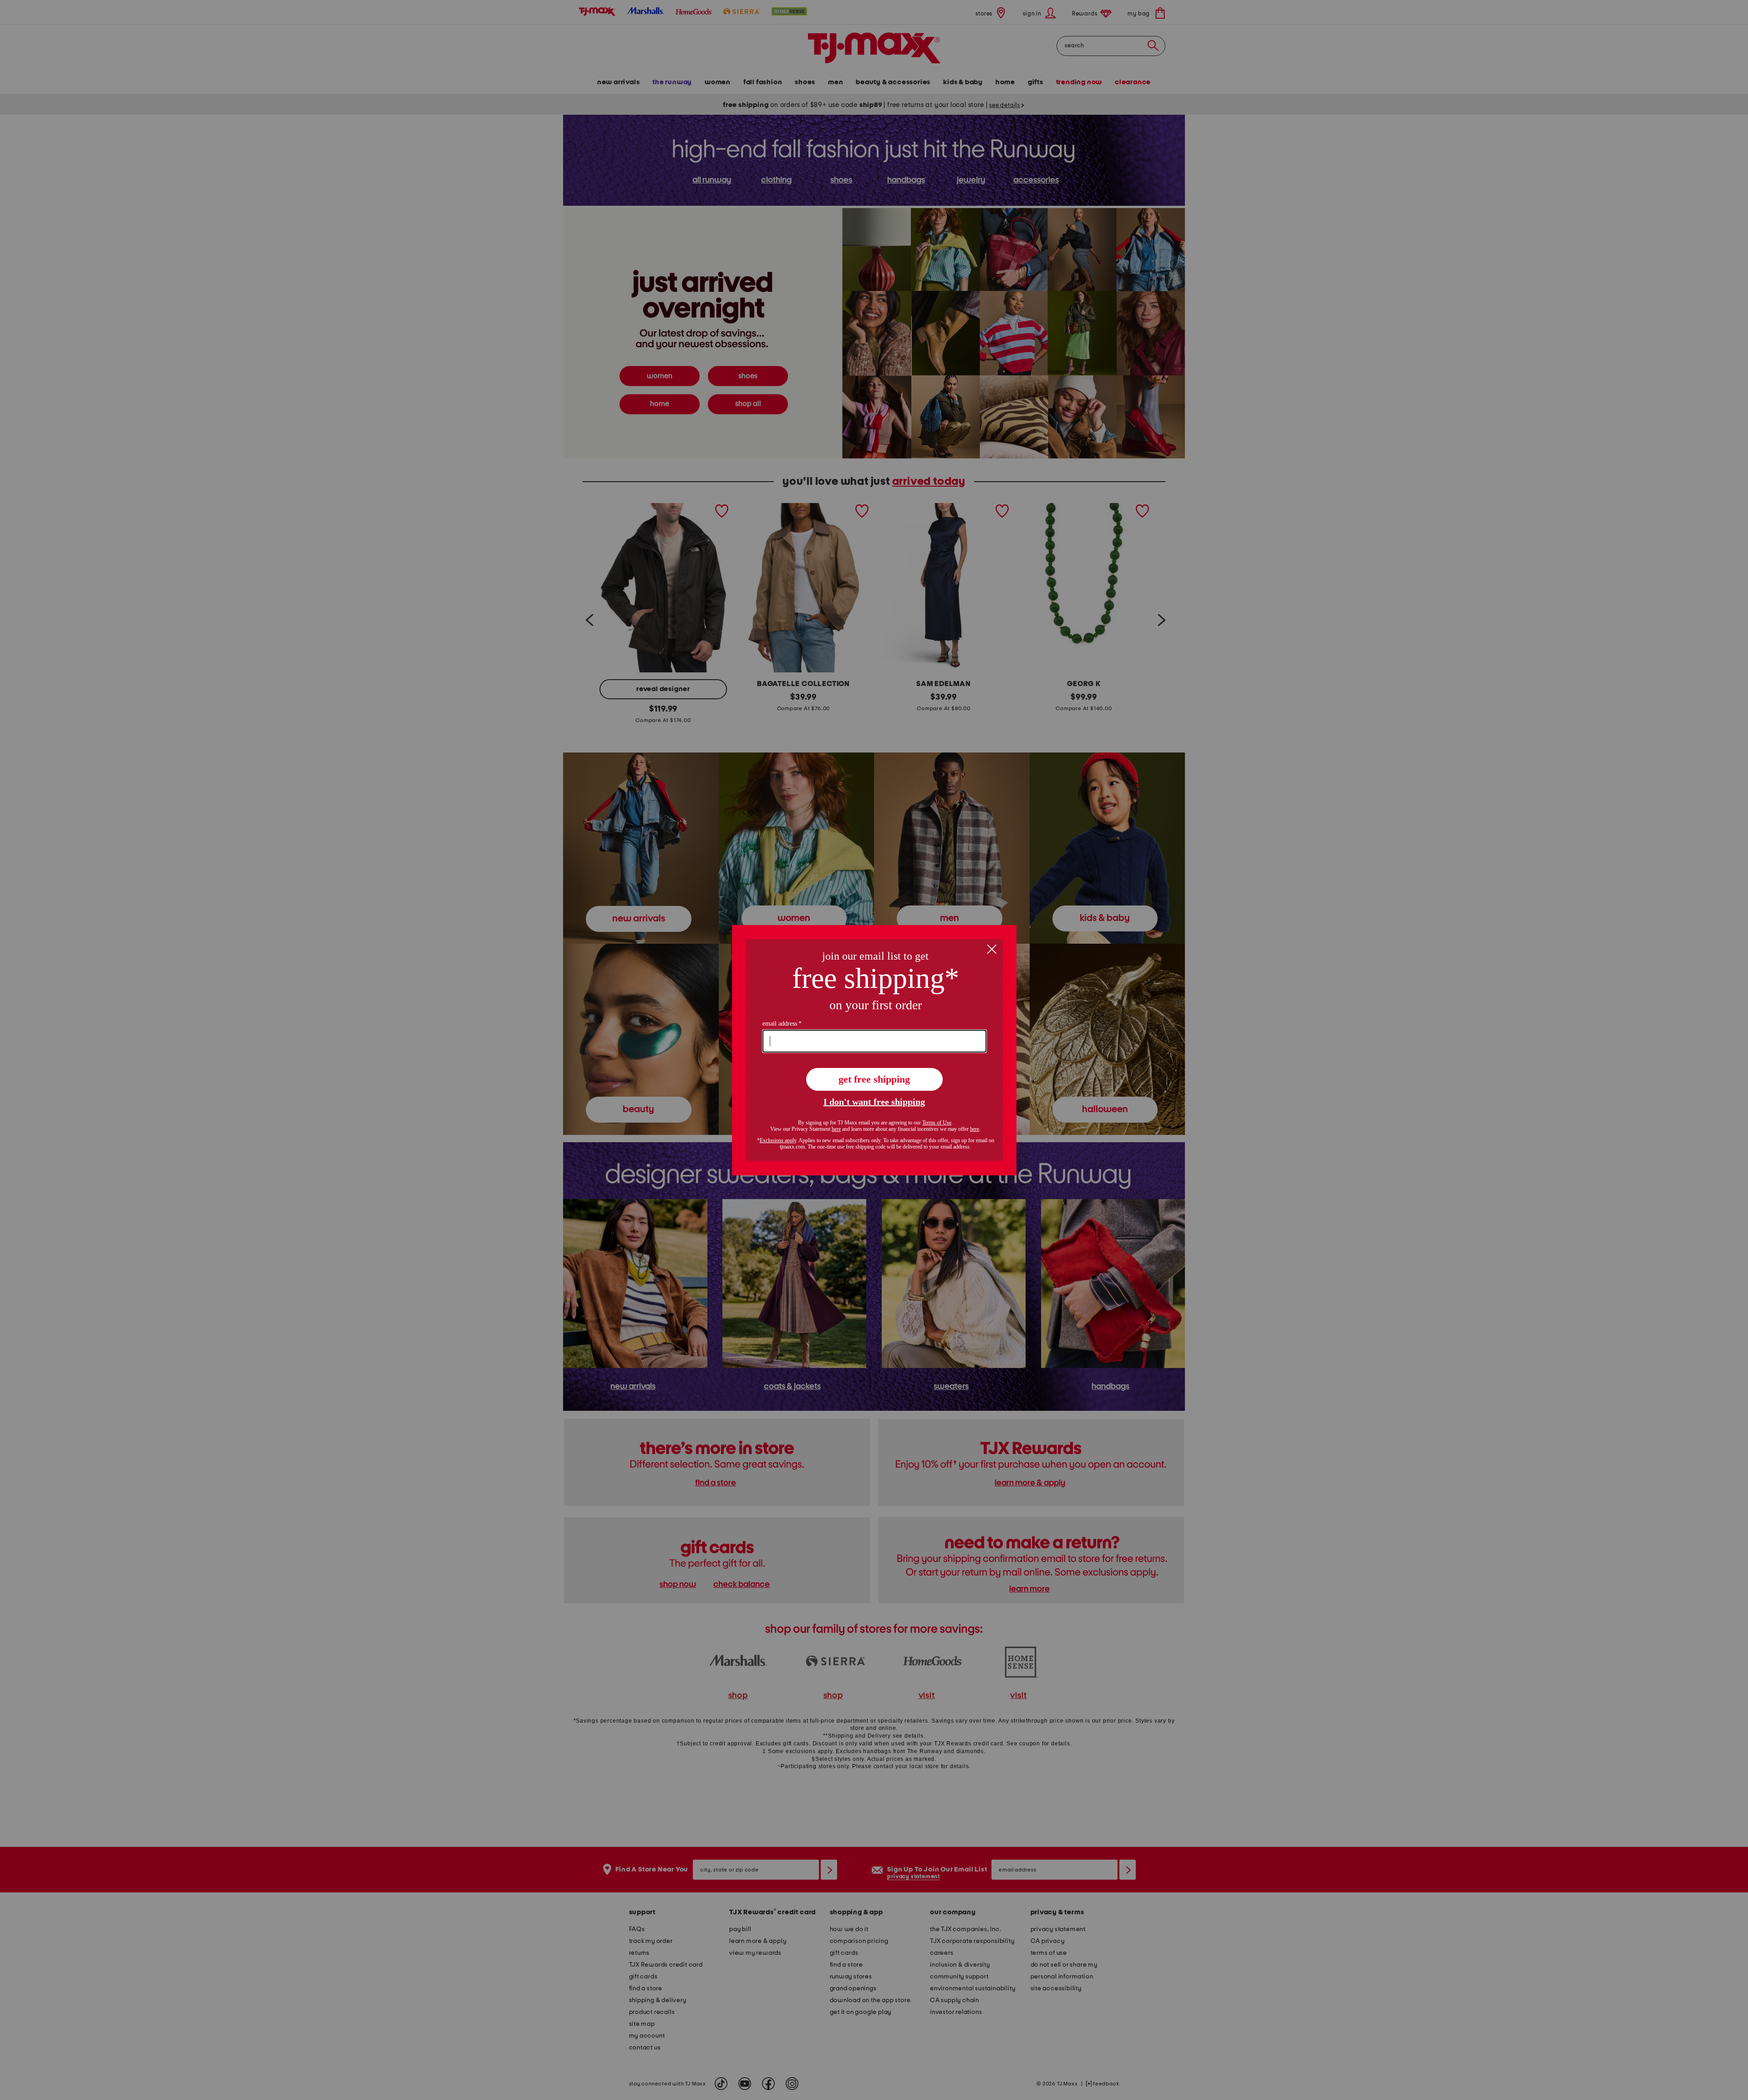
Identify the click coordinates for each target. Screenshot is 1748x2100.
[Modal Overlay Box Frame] (874, 1050)
